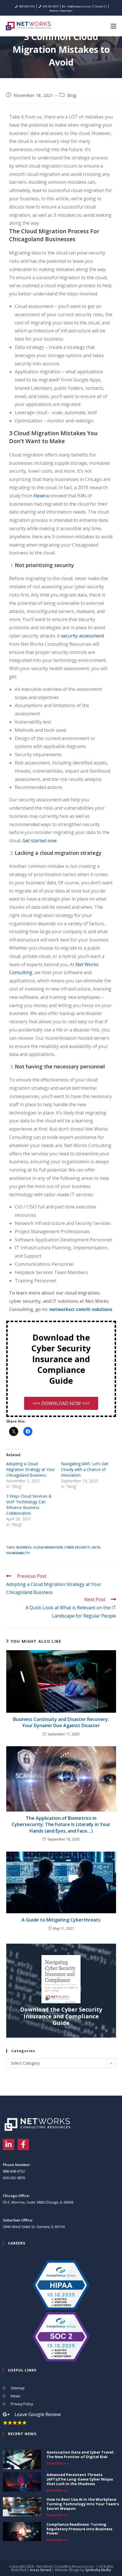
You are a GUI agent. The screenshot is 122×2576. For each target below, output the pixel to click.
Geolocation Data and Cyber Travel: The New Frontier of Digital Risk (80, 2454)
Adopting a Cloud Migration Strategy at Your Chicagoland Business (30, 1469)
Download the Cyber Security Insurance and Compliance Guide (61, 2016)
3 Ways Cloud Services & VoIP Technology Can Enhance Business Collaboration (29, 1505)
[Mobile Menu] (113, 26)
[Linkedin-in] (9, 2144)
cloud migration (48, 1547)
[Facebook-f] (23, 2144)
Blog (72, 95)
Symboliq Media (98, 2570)
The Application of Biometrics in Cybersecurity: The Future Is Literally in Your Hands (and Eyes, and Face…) (61, 1824)
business (24, 1547)
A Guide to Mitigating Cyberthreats (61, 1920)
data (96, 1547)
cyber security (77, 1547)
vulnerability (18, 1553)
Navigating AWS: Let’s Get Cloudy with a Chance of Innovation (85, 1469)
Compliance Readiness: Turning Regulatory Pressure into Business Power (79, 2529)
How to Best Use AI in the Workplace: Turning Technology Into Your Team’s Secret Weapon (83, 2504)
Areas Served (40, 2570)
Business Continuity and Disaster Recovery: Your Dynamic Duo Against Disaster (61, 1722)
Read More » (58, 2463)
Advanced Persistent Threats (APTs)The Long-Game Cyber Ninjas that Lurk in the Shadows (80, 2479)
